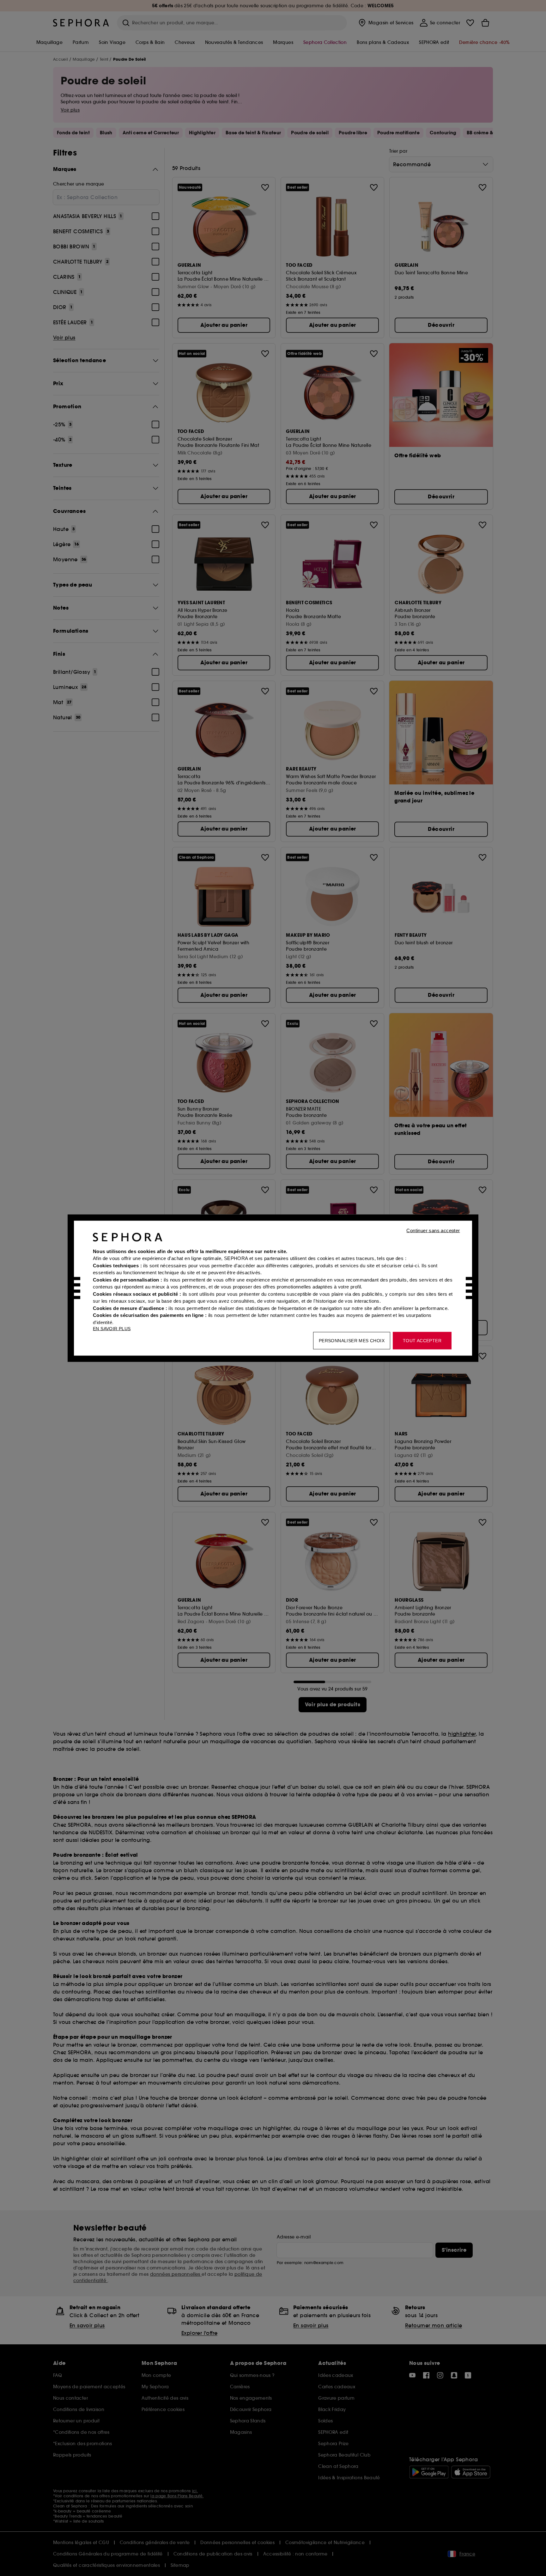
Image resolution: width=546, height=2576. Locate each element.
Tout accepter (422, 1340)
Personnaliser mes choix (352, 1340)
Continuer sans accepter (433, 1230)
